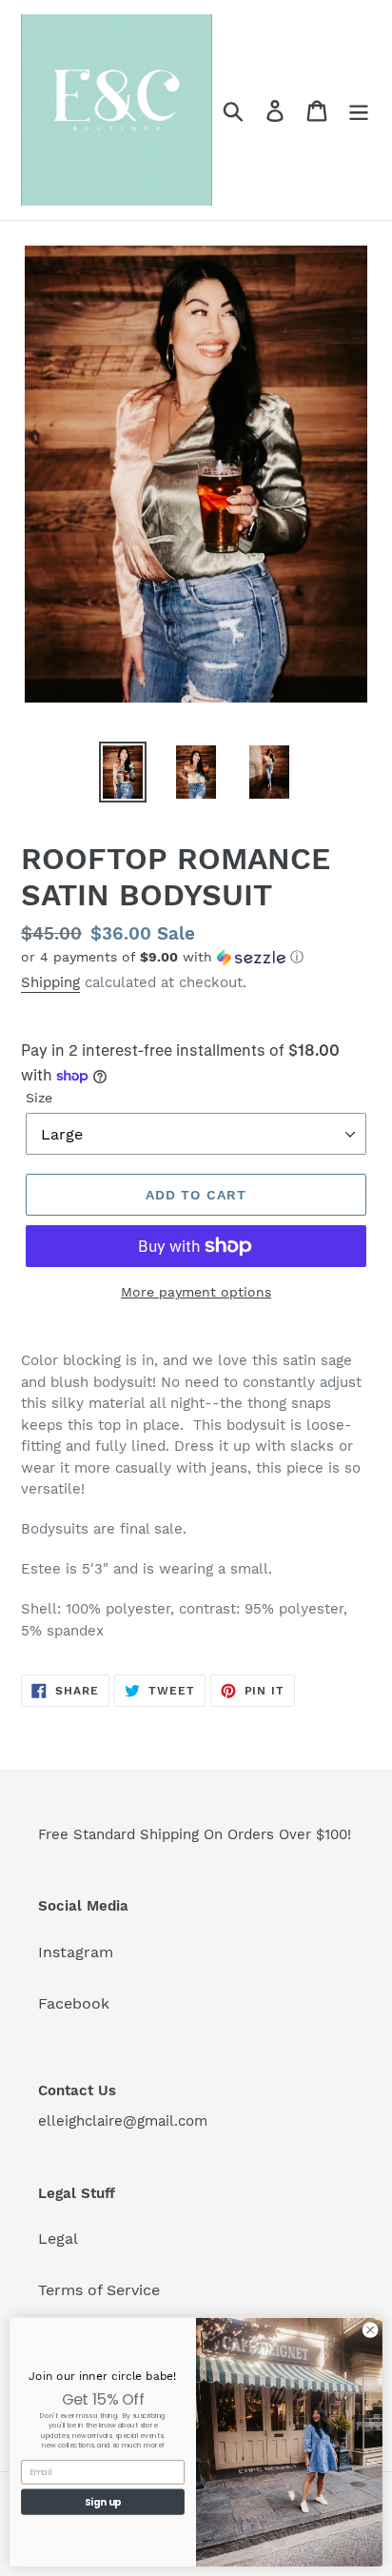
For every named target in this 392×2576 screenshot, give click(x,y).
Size (39, 1098)
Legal (58, 2239)
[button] (196, 957)
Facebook (74, 2003)
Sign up (103, 2502)
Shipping (50, 982)
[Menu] (359, 110)
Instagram (76, 1952)
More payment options (196, 1292)
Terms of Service (99, 2290)
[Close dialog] (370, 2330)
